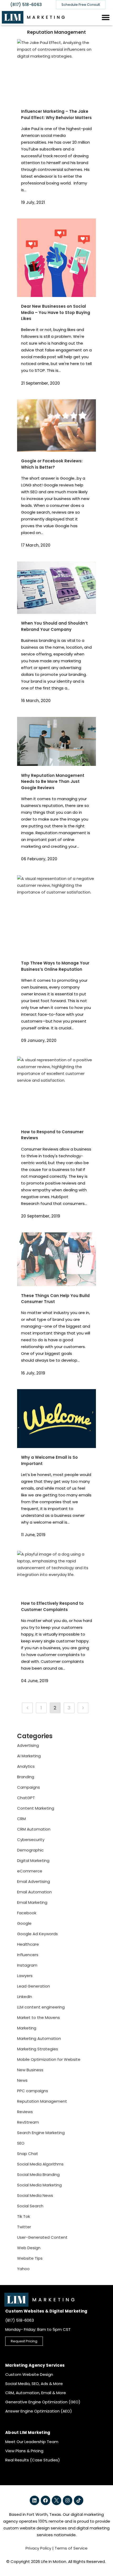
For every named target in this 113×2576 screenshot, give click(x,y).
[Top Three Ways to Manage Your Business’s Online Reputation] (56, 914)
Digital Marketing (33, 1861)
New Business (30, 2070)
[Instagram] (68, 2500)
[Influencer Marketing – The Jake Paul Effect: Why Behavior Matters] (56, 71)
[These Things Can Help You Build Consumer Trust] (56, 1259)
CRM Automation (34, 1829)
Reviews (25, 2112)
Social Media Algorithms (40, 2164)
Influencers (28, 1955)
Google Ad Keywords (37, 1934)
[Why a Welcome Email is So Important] (56, 1419)
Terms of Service (71, 2548)
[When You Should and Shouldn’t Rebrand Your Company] (56, 588)
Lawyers (25, 1976)
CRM (21, 1819)
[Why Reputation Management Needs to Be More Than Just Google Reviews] (56, 742)
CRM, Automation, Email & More (36, 2393)
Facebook (27, 1913)
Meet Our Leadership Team (32, 2442)
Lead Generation (34, 1986)
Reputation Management (42, 2101)
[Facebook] (45, 2500)
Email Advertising (34, 1881)
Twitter (24, 2227)
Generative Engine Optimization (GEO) (43, 2402)
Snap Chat (28, 2154)
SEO (21, 2143)
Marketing (27, 2028)
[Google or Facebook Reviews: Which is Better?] (56, 425)
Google (24, 1923)
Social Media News (35, 2195)
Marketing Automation (39, 2038)
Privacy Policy (38, 2548)
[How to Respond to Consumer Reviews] (56, 1090)
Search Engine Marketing (41, 2133)
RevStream (28, 2122)
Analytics (26, 1766)
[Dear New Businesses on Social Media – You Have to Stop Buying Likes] (56, 258)
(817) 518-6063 (26, 5)
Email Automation (34, 1892)
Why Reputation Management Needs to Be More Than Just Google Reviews (53, 782)
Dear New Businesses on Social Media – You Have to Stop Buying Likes (56, 312)
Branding (26, 1777)
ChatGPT (26, 1798)
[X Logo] (56, 2500)
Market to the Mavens (38, 2017)
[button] (106, 17)
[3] (83, 1708)
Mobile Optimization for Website (49, 2059)
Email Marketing (32, 1902)
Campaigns (29, 1787)
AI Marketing (29, 1756)
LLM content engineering (41, 2007)
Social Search (30, 2206)
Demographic (30, 1850)
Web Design (29, 2248)
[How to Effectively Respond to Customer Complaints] (56, 1572)
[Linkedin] (34, 2500)
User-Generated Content (42, 2237)
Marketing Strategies (38, 2049)
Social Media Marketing (39, 2185)
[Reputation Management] (27, 1708)
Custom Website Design (29, 2374)
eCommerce (30, 1871)
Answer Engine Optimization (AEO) (39, 2411)
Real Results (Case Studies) (33, 2460)
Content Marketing (36, 1808)
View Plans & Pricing (24, 2451)
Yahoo (23, 2269)
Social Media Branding (38, 2174)
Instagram (27, 1965)
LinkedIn (25, 1997)
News (22, 2080)
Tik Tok (24, 2216)
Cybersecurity (31, 1840)
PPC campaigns (33, 2091)
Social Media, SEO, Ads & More (34, 2384)
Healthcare (28, 1944)
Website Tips (30, 2258)
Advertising (28, 1745)
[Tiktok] (79, 2500)
